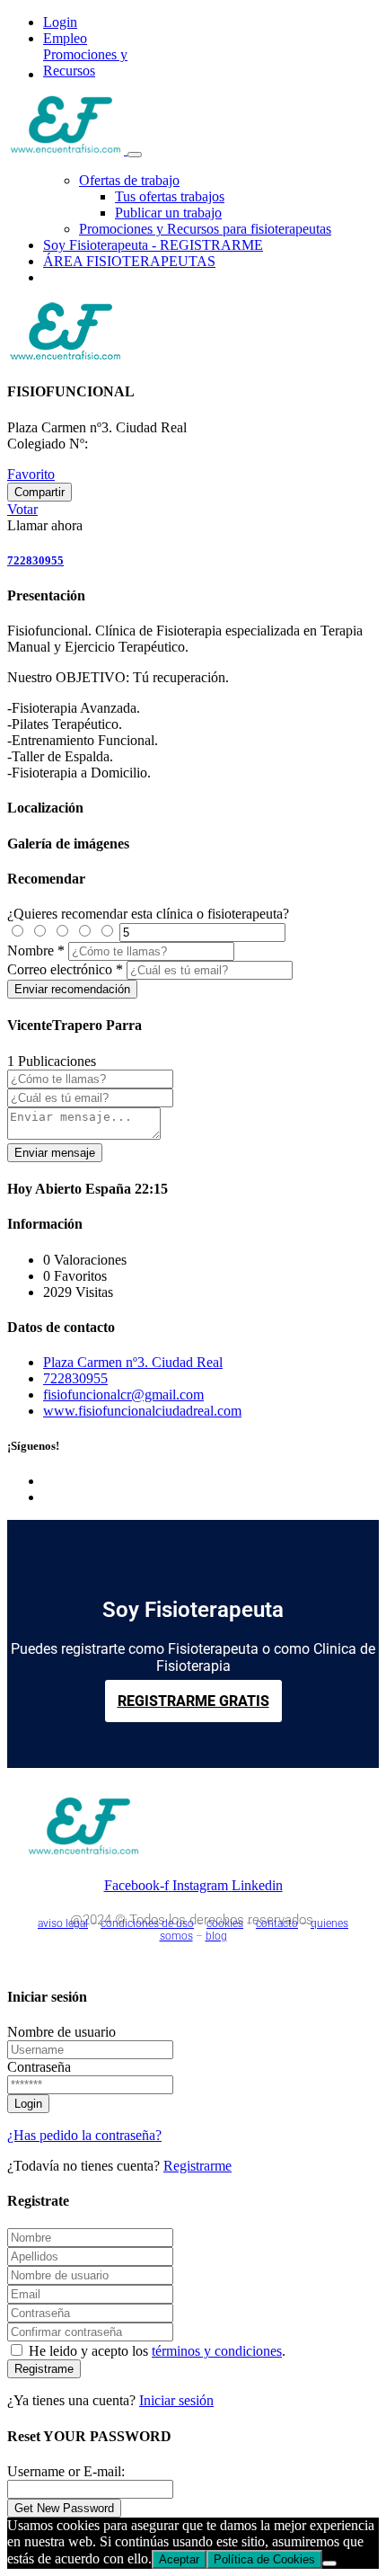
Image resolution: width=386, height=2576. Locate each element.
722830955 (35, 560)
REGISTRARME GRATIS (193, 1701)
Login (60, 22)
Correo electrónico (60, 969)
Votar (22, 509)
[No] (329, 2563)
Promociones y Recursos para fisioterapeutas (205, 229)
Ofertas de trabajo (129, 180)
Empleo (65, 38)
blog (216, 1936)
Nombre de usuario (61, 2032)
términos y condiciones (217, 2351)
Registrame (44, 2369)
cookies (225, 1923)
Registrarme (197, 2166)
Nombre (31, 950)
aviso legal (63, 1923)
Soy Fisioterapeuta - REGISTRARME (153, 245)
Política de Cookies (264, 2559)
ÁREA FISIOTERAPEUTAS (129, 261)
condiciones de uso (147, 1923)
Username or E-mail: (66, 2471)
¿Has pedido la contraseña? (84, 2135)
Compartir (39, 492)
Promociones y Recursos (85, 62)
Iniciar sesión (176, 2400)
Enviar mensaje (55, 1153)
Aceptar (179, 2559)
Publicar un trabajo (168, 213)
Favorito (31, 474)
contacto (277, 1923)
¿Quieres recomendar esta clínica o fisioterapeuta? (148, 914)
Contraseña (39, 2067)
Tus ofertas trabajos (170, 196)
